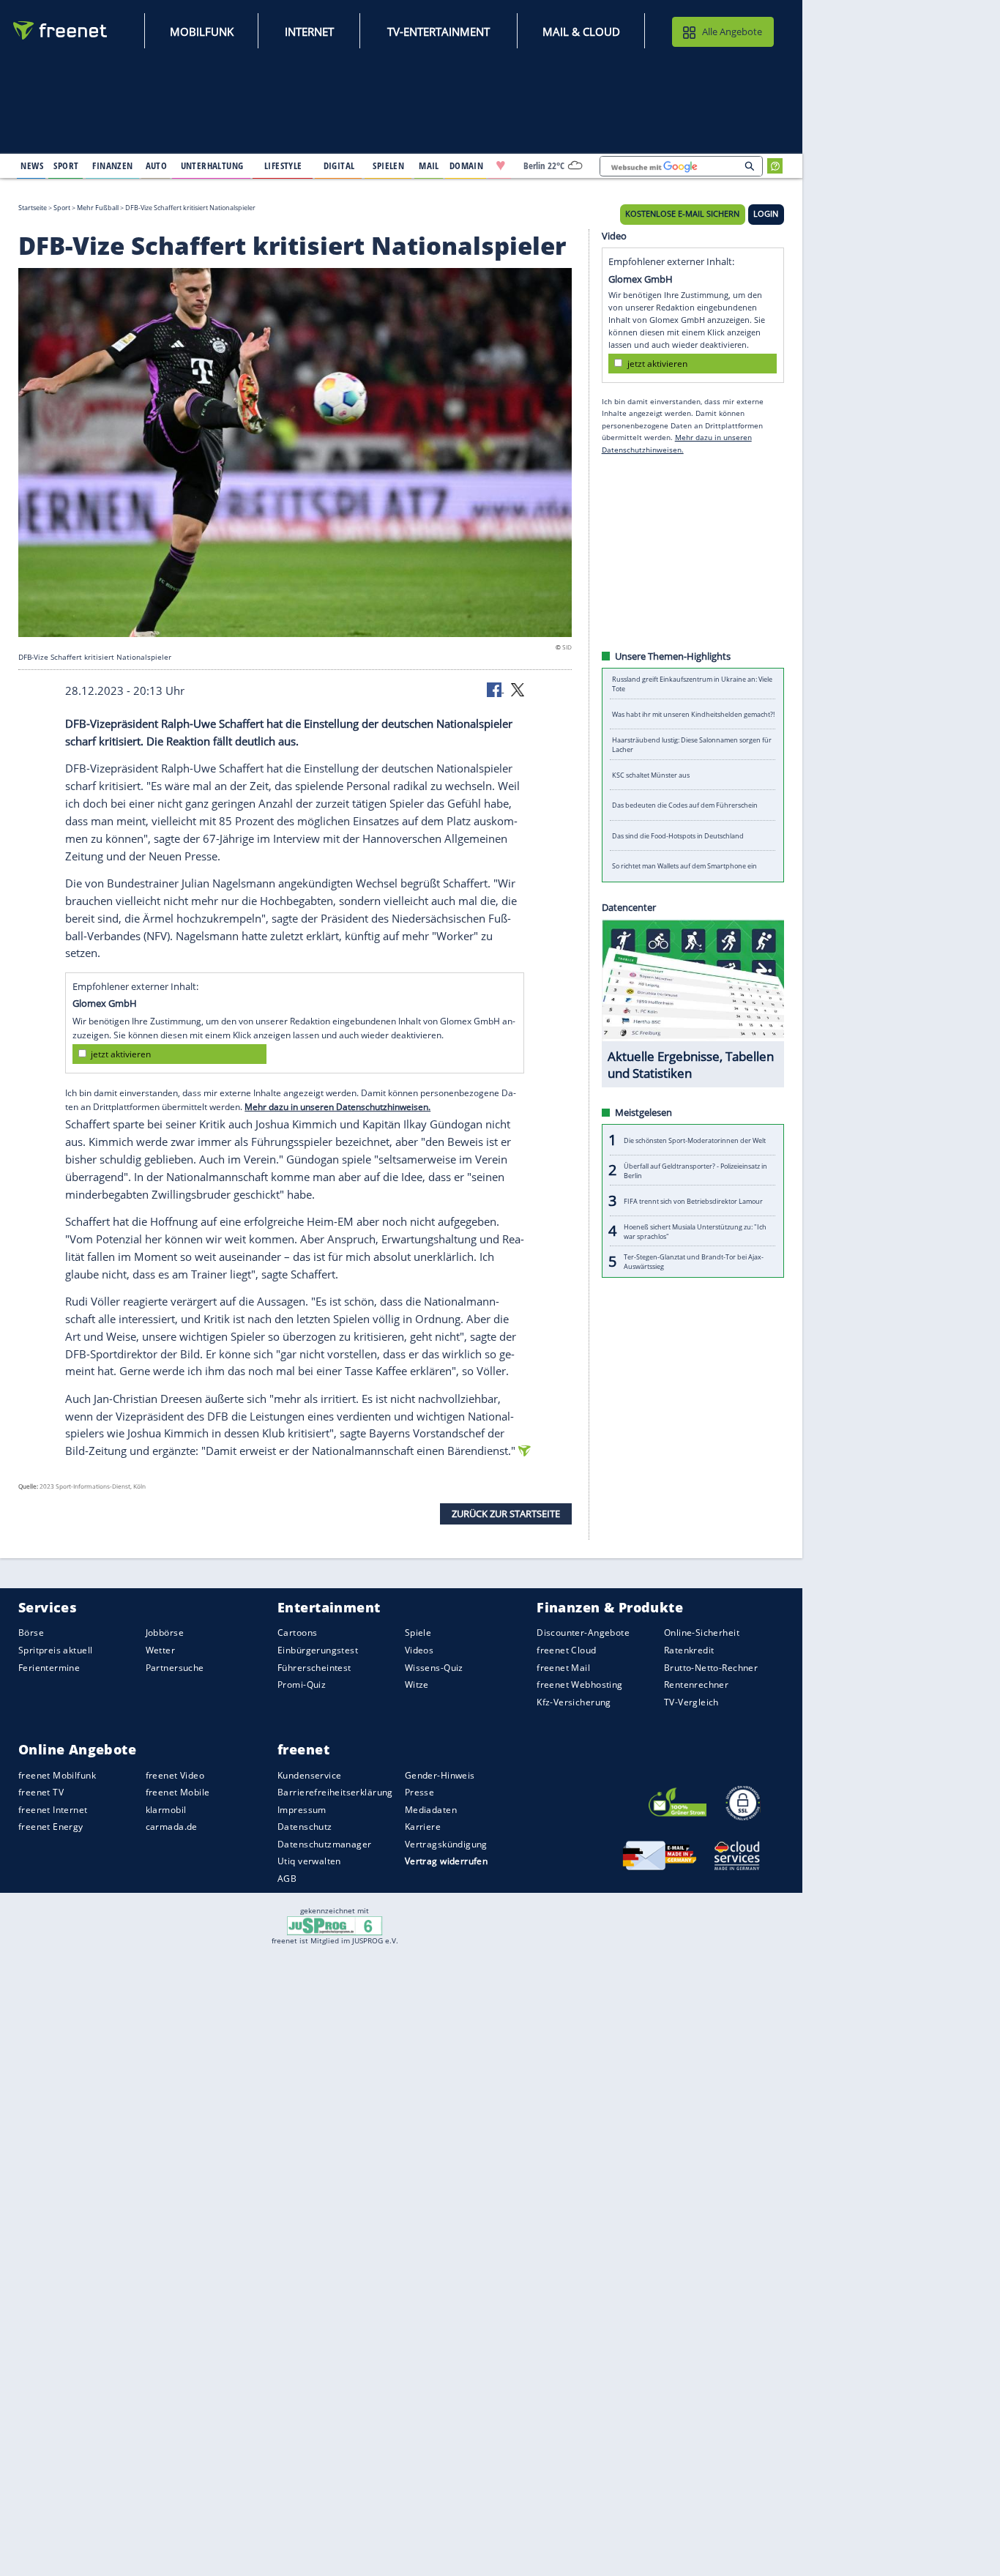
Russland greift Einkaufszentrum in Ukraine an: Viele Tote (692, 684)
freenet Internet (53, 1810)
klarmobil (166, 1810)
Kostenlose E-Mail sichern (682, 214)
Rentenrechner (696, 1685)
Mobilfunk (202, 31)
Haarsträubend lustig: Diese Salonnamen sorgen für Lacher (692, 745)
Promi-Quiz (302, 1685)
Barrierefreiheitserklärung (335, 1792)
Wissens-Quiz (434, 1668)
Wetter (161, 1650)
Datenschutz (305, 1827)
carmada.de (172, 1827)
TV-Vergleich (691, 1702)
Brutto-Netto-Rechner (711, 1668)
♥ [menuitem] (501, 165)
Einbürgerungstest (318, 1650)
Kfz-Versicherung (574, 1702)
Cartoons (297, 1633)
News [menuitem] (32, 165)
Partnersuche (175, 1668)
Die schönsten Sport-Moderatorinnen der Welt (695, 1140)
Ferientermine (49, 1668)
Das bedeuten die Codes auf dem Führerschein (685, 805)
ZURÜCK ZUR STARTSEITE (506, 1513)
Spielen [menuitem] (388, 165)
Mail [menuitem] (429, 165)
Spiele (418, 1633)
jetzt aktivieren (121, 1053)
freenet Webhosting (579, 1685)
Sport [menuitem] (66, 165)
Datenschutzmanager (324, 1844)
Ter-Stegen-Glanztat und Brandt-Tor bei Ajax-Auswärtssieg (694, 1262)
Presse (420, 1792)
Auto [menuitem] (157, 165)
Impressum (302, 1810)
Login (766, 214)
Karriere (423, 1827)
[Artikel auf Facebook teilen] (496, 689)
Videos (419, 1650)
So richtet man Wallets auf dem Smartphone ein (684, 866)
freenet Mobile (178, 1792)
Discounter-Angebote (583, 1633)
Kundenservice (309, 1775)
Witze (417, 1685)
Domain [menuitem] (467, 165)
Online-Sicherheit (702, 1633)
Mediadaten (431, 1810)
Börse (31, 1633)
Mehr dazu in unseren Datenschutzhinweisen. (337, 1107)
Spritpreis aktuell (55, 1650)
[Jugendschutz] (335, 1925)
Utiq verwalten (309, 1862)
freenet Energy (51, 1827)
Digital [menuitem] (339, 165)
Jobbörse (165, 1633)
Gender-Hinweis (440, 1775)
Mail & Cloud (581, 31)
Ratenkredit (689, 1650)
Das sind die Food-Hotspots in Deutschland (678, 836)
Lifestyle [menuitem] (283, 165)
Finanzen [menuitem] (112, 165)
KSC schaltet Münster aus (651, 775)
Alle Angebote (732, 31)
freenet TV (41, 1792)
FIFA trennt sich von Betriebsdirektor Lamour (693, 1200)
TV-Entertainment (439, 31)
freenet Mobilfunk (57, 1775)
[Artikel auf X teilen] (518, 689)
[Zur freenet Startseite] (61, 30)
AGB (287, 1879)
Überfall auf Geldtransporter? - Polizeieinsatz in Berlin (695, 1170)
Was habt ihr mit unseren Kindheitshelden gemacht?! (693, 714)
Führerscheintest (314, 1668)
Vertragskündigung (446, 1844)
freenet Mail (563, 1668)
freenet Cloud (566, 1650)
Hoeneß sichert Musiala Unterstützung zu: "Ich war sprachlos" (695, 1231)
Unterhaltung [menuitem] (212, 165)
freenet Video (175, 1775)
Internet (309, 31)
